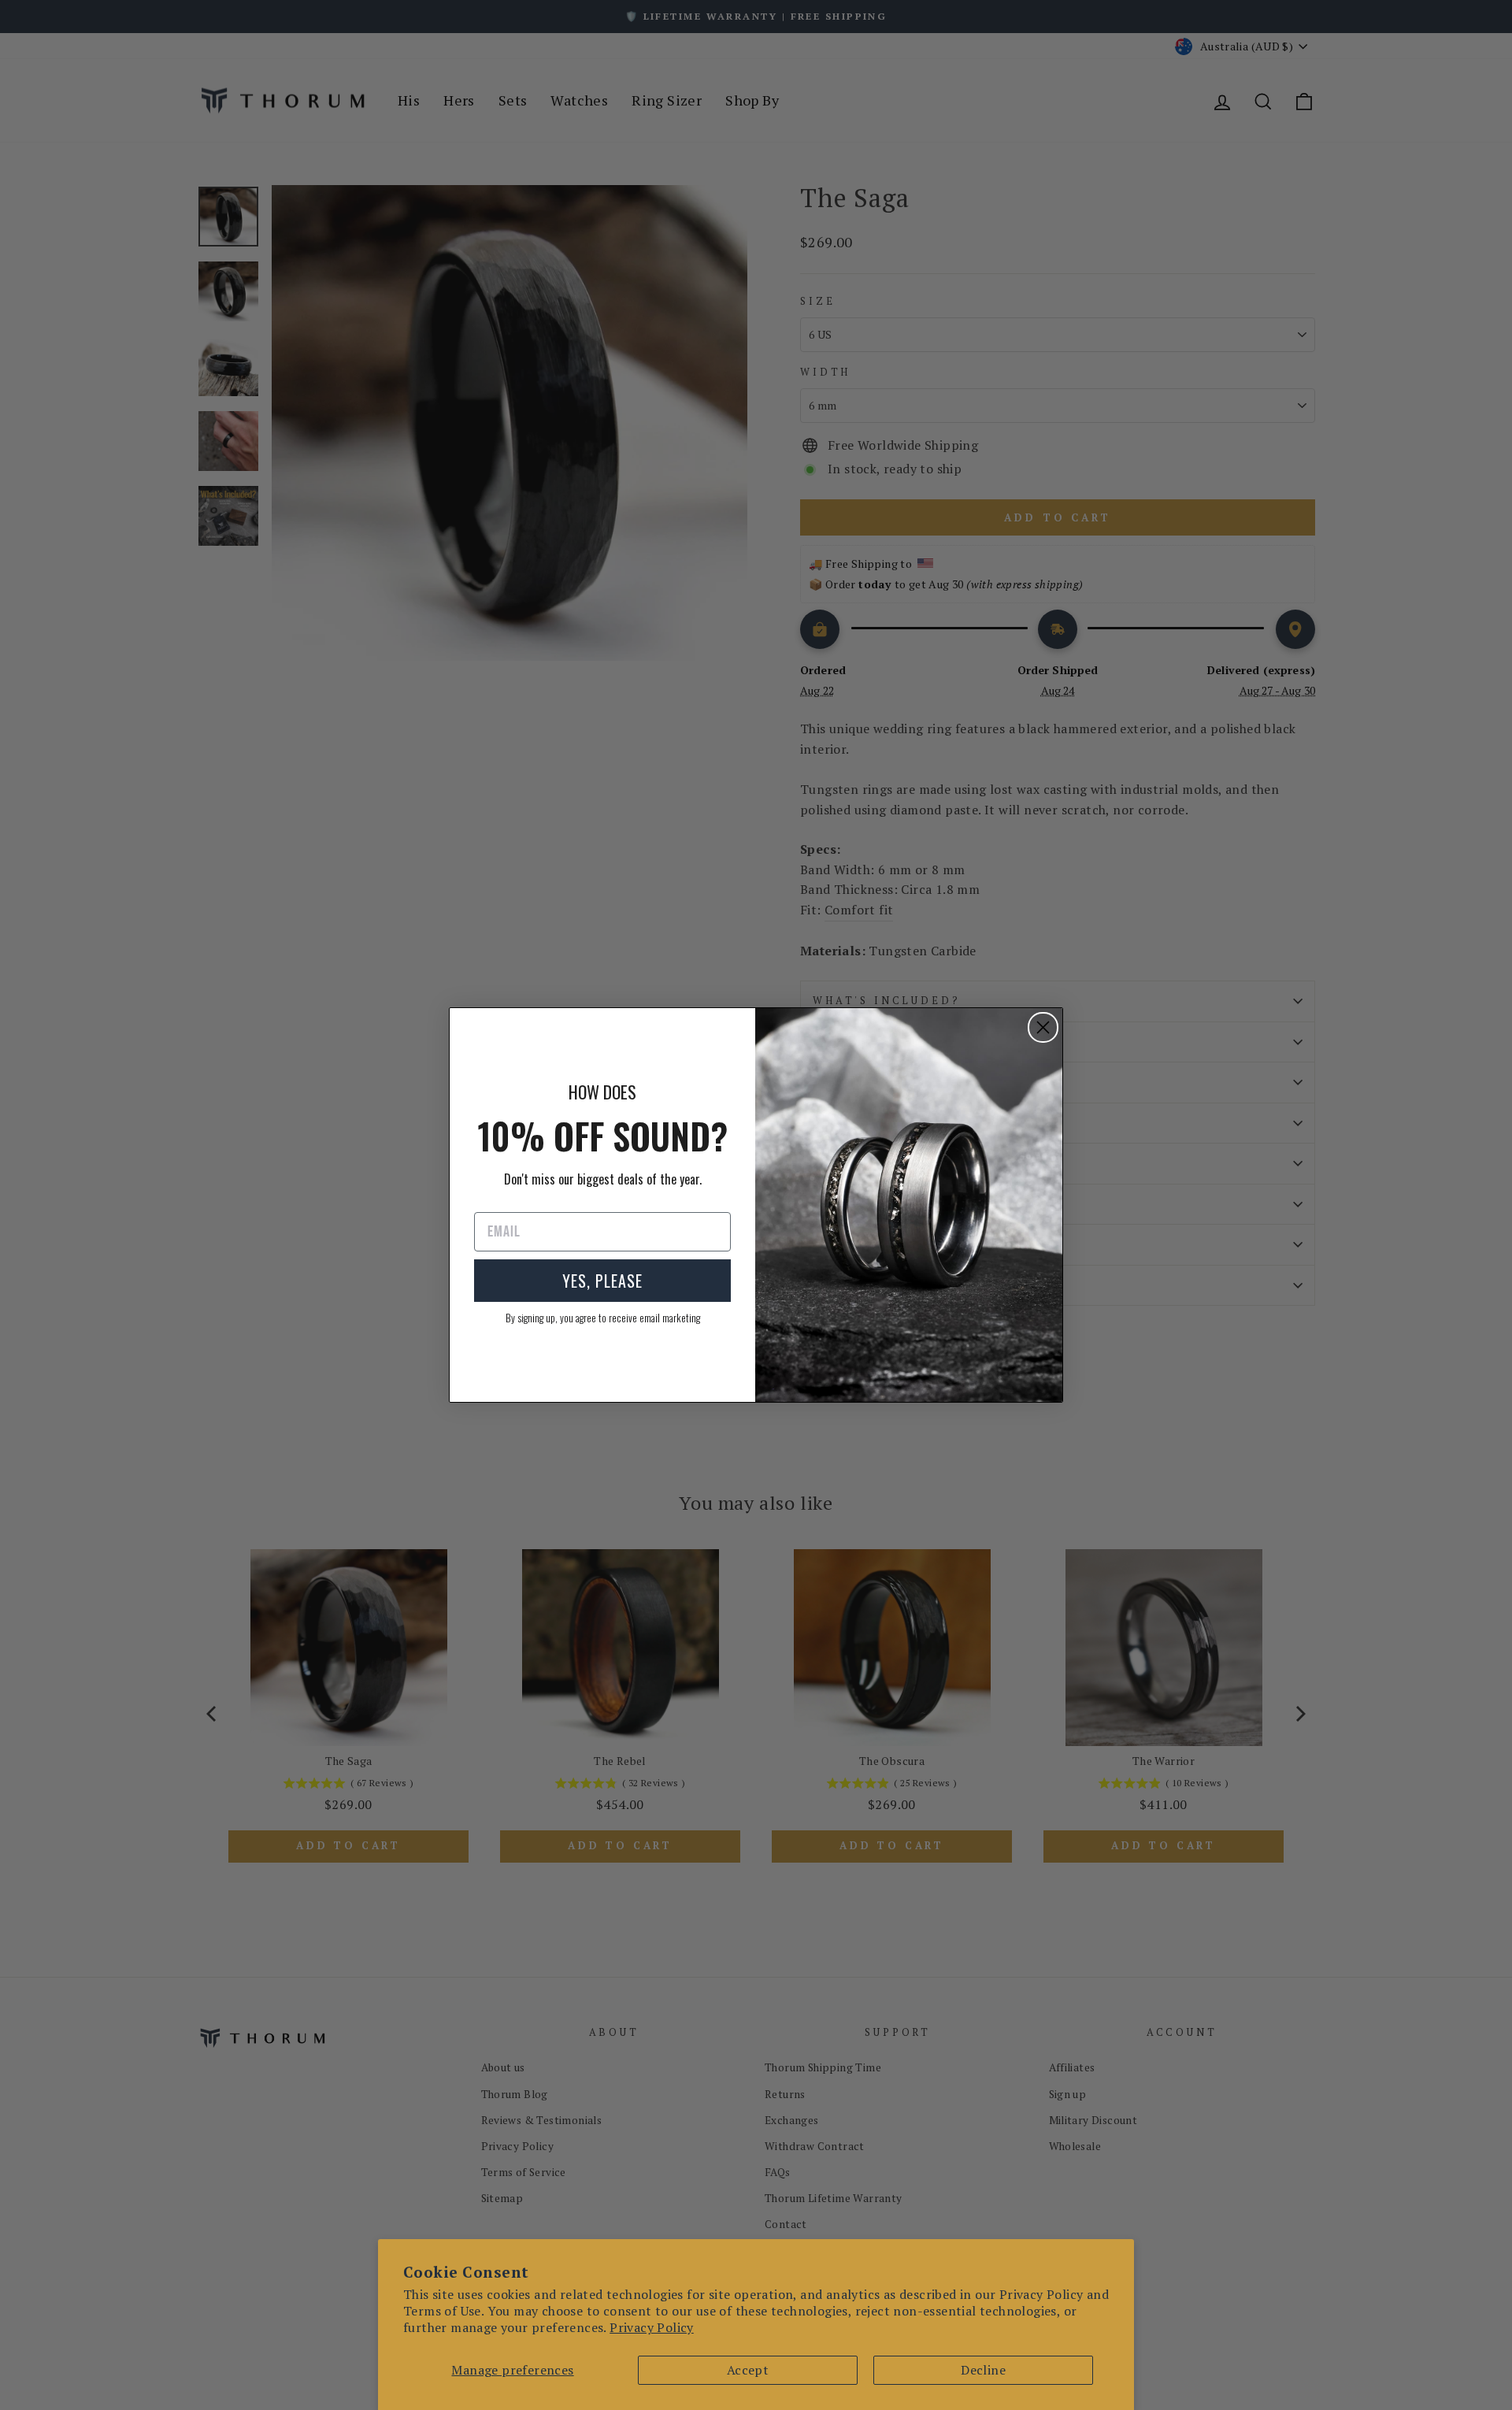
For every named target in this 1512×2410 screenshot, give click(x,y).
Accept (748, 2370)
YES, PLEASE (602, 1281)
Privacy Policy (652, 2327)
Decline (983, 2370)
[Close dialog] (1043, 1027)
